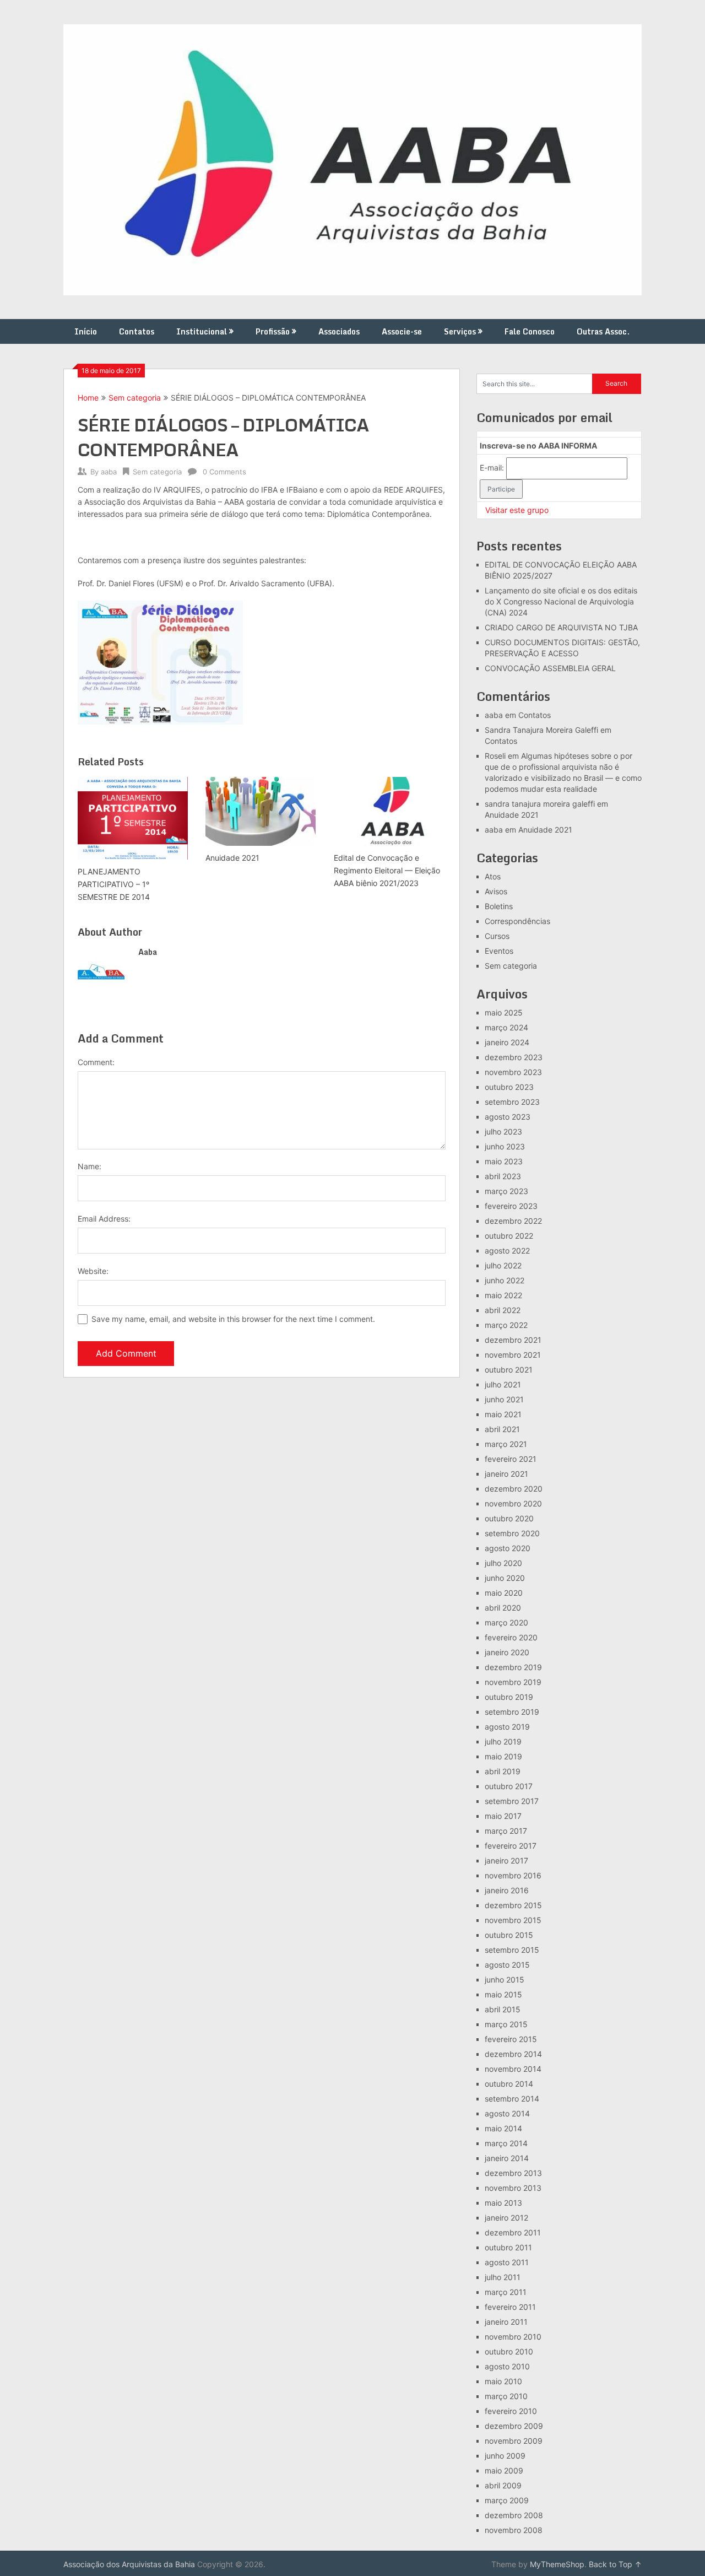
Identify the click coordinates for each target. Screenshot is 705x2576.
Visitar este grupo (517, 510)
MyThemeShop (557, 2564)
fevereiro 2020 (511, 1637)
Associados (339, 331)
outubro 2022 (509, 1236)
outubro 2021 (509, 1370)
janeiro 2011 (506, 2322)
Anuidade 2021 (512, 815)
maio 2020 (504, 1593)
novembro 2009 (514, 2441)
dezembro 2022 (513, 1221)
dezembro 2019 (513, 1667)
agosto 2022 (507, 1251)
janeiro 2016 (507, 1890)
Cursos (497, 936)
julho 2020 (503, 1563)
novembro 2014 (513, 2069)
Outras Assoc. (603, 331)
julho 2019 (503, 1741)
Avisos (496, 891)
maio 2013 (503, 2203)
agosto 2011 (507, 2262)
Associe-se (402, 331)
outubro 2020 (509, 1518)
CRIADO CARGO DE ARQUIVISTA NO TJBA (561, 627)
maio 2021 (503, 1414)
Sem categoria (135, 398)
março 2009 (507, 2500)
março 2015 (506, 2024)
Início (86, 331)
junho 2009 (505, 2456)
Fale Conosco (530, 331)
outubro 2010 (509, 2351)
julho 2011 (503, 2277)
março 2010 (506, 2396)
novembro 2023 (513, 1072)
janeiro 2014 (507, 2158)
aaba (109, 472)
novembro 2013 (513, 2188)
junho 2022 (505, 1280)
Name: (90, 1166)
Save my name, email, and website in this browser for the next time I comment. (233, 1319)
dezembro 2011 (513, 2232)
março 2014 (506, 2143)
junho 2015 (505, 1980)
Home (88, 398)
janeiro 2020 (507, 1652)
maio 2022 (503, 1295)
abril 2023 (503, 1176)
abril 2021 (502, 1429)
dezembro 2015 (513, 1905)
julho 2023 (503, 1132)
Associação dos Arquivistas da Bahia (129, 2564)
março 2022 (506, 1325)
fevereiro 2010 (511, 2411)
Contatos (137, 331)
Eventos (499, 951)
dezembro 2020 (514, 1489)
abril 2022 (503, 1310)
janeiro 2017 (506, 1861)
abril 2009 (503, 2485)
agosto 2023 (508, 1117)
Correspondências (517, 921)
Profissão (273, 331)
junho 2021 (504, 1399)
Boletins (499, 906)
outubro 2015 (509, 1935)
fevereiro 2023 (511, 1206)
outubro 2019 (509, 1697)
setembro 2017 (512, 1801)
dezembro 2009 (514, 2426)
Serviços (460, 331)
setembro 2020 (512, 1533)
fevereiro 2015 (511, 2039)
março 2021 (506, 1444)
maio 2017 (503, 1816)
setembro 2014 (512, 2099)
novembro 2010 (513, 2337)
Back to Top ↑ (615, 2564)
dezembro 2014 (513, 2054)
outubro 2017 (509, 1786)
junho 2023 (505, 1146)
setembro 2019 (512, 1712)
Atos (493, 876)
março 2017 (506, 1831)
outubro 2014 (509, 2084)
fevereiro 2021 (511, 1459)
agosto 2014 (507, 2113)
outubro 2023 (509, 1087)
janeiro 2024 (507, 1042)
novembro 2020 (513, 1503)
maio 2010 (503, 2381)
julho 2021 (503, 1384)
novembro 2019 (513, 1682)
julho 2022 (503, 1265)
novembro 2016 (513, 1875)
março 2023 (506, 1191)
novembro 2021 (513, 1355)
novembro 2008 (514, 2530)
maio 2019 (503, 1756)
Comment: (96, 1062)
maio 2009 (504, 2470)
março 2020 (506, 1622)
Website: (93, 1271)
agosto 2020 (508, 1548)
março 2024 (506, 1027)
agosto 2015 (507, 1965)
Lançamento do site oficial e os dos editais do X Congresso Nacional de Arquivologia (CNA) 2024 (561, 601)
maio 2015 (503, 1994)
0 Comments (224, 472)
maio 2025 (504, 1012)
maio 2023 (504, 1161)
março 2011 (506, 2292)
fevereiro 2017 (511, 1846)
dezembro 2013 (513, 2173)
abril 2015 (503, 2009)
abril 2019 (503, 1771)
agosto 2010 (507, 2366)
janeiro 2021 (506, 1474)
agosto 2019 (507, 1727)
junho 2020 (505, 1578)
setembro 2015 (512, 1950)
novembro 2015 (513, 1920)
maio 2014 (503, 2128)
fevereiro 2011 (510, 2307)
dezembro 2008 (514, 2515)
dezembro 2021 (513, 1340)
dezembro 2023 (514, 1057)
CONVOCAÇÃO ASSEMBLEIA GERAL (550, 668)
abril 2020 (503, 1608)
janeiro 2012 (506, 2218)
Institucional (202, 331)
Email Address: (104, 1219)
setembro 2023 (512, 1102)
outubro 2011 (508, 2247)
